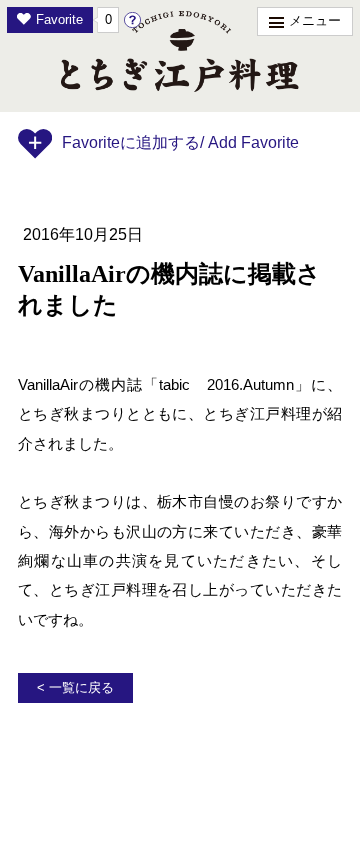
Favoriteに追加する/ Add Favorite (180, 142)
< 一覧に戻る (75, 688)
